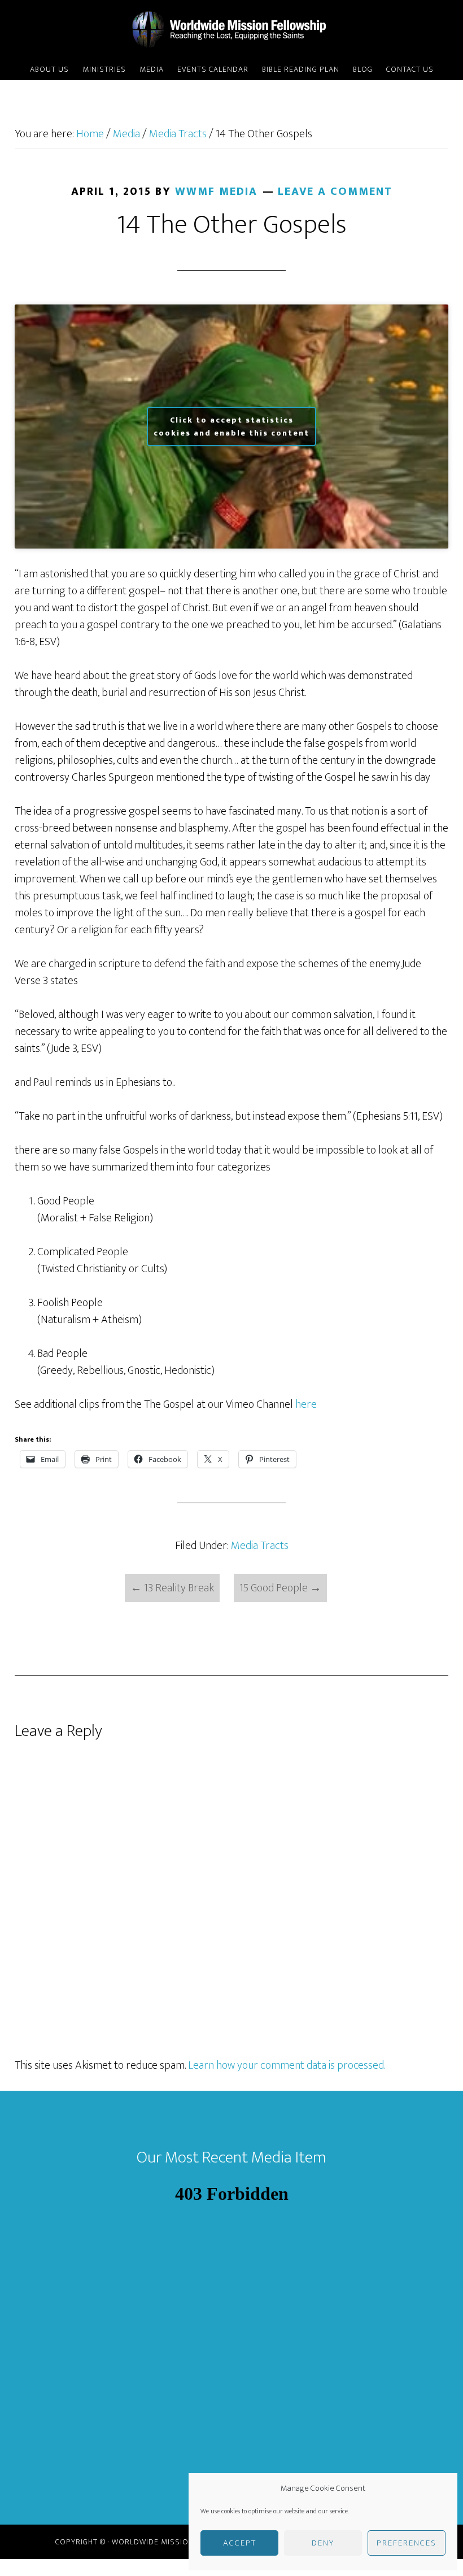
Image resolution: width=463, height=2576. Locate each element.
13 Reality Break (172, 1588)
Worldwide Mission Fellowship (231, 30)
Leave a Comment (335, 192)
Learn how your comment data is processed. (287, 2065)
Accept (240, 2543)
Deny (323, 2543)
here (306, 1404)
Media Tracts (260, 1546)
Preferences (407, 2543)
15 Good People (280, 1588)
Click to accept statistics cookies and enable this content (231, 427)
